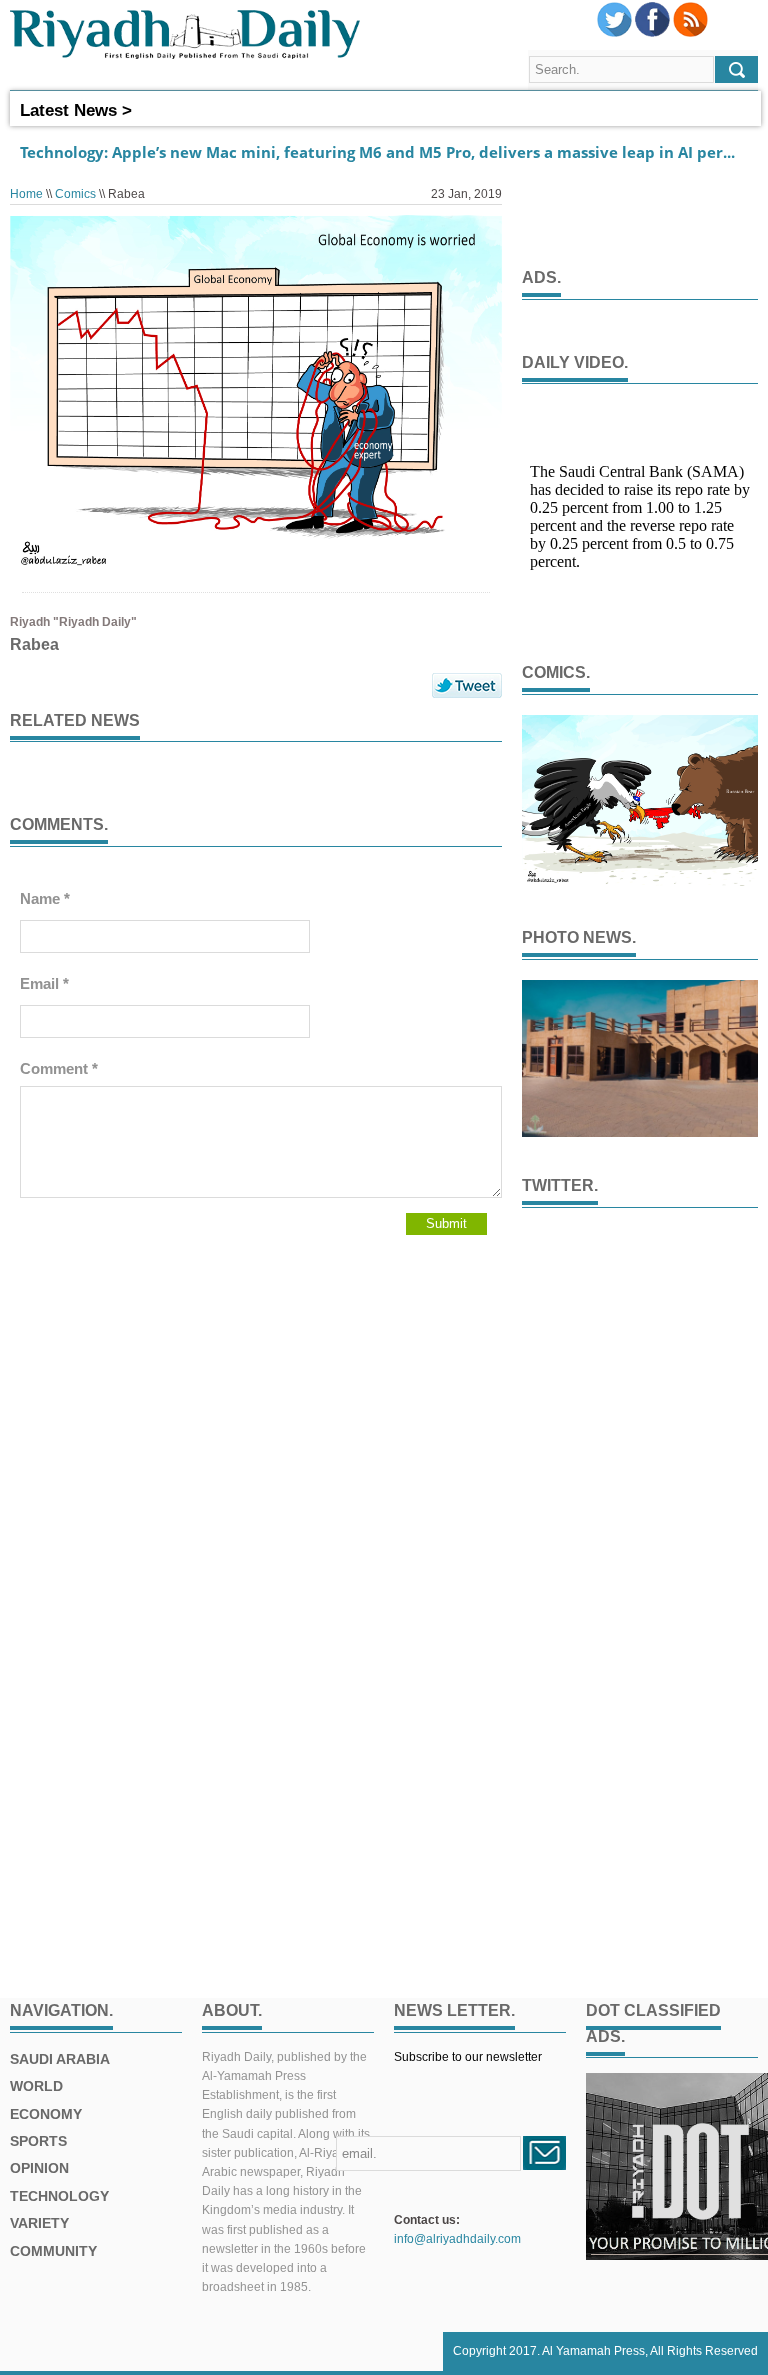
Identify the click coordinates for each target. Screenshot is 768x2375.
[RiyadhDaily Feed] (690, 33)
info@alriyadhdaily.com (457, 2239)
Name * (45, 898)
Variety (39, 2223)
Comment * (59, 1068)
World (36, 2086)
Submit (446, 1223)
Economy (46, 2114)
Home (26, 194)
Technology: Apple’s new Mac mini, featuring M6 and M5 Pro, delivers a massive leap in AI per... (377, 152)
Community (53, 2251)
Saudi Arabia (60, 2059)
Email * (44, 983)
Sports (38, 2141)
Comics (75, 194)
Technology (59, 2196)
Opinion (39, 2168)
